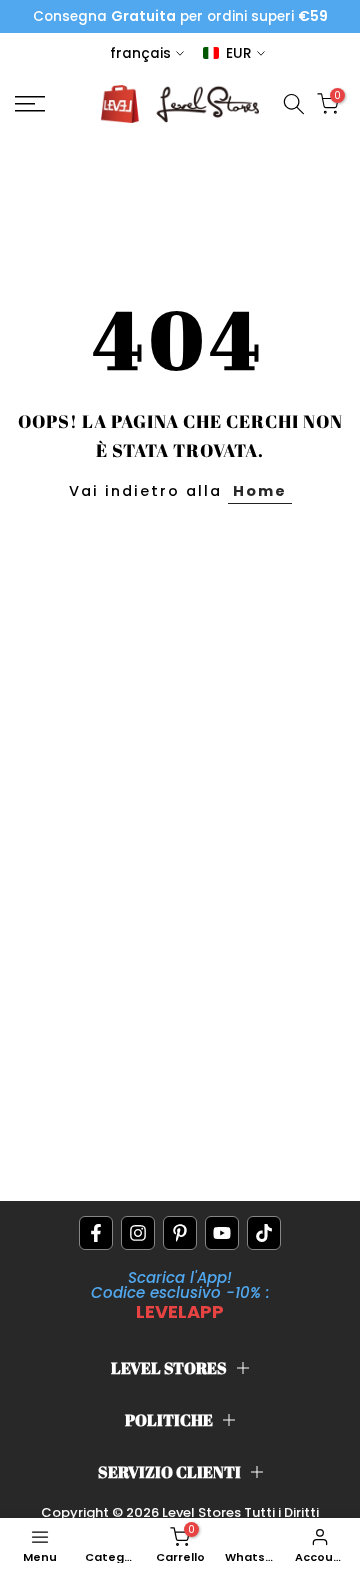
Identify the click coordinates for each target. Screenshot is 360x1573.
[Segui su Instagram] (138, 1233)
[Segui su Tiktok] (264, 1233)
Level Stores (203, 1512)
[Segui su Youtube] (222, 1233)
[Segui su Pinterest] (180, 1233)
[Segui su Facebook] (96, 1233)
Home (260, 491)
